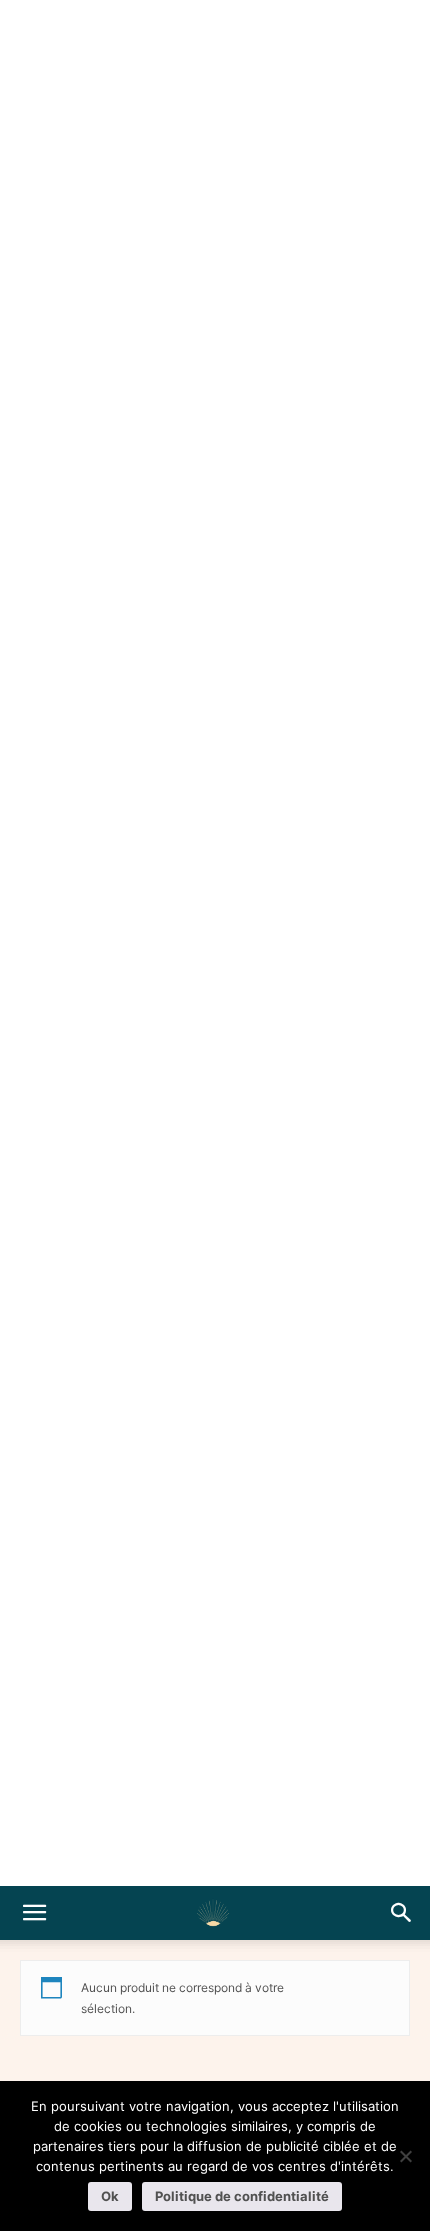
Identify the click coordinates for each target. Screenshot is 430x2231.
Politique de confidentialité (242, 2196)
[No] (405, 2156)
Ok (110, 2196)
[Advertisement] (215, 943)
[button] (34, 1913)
